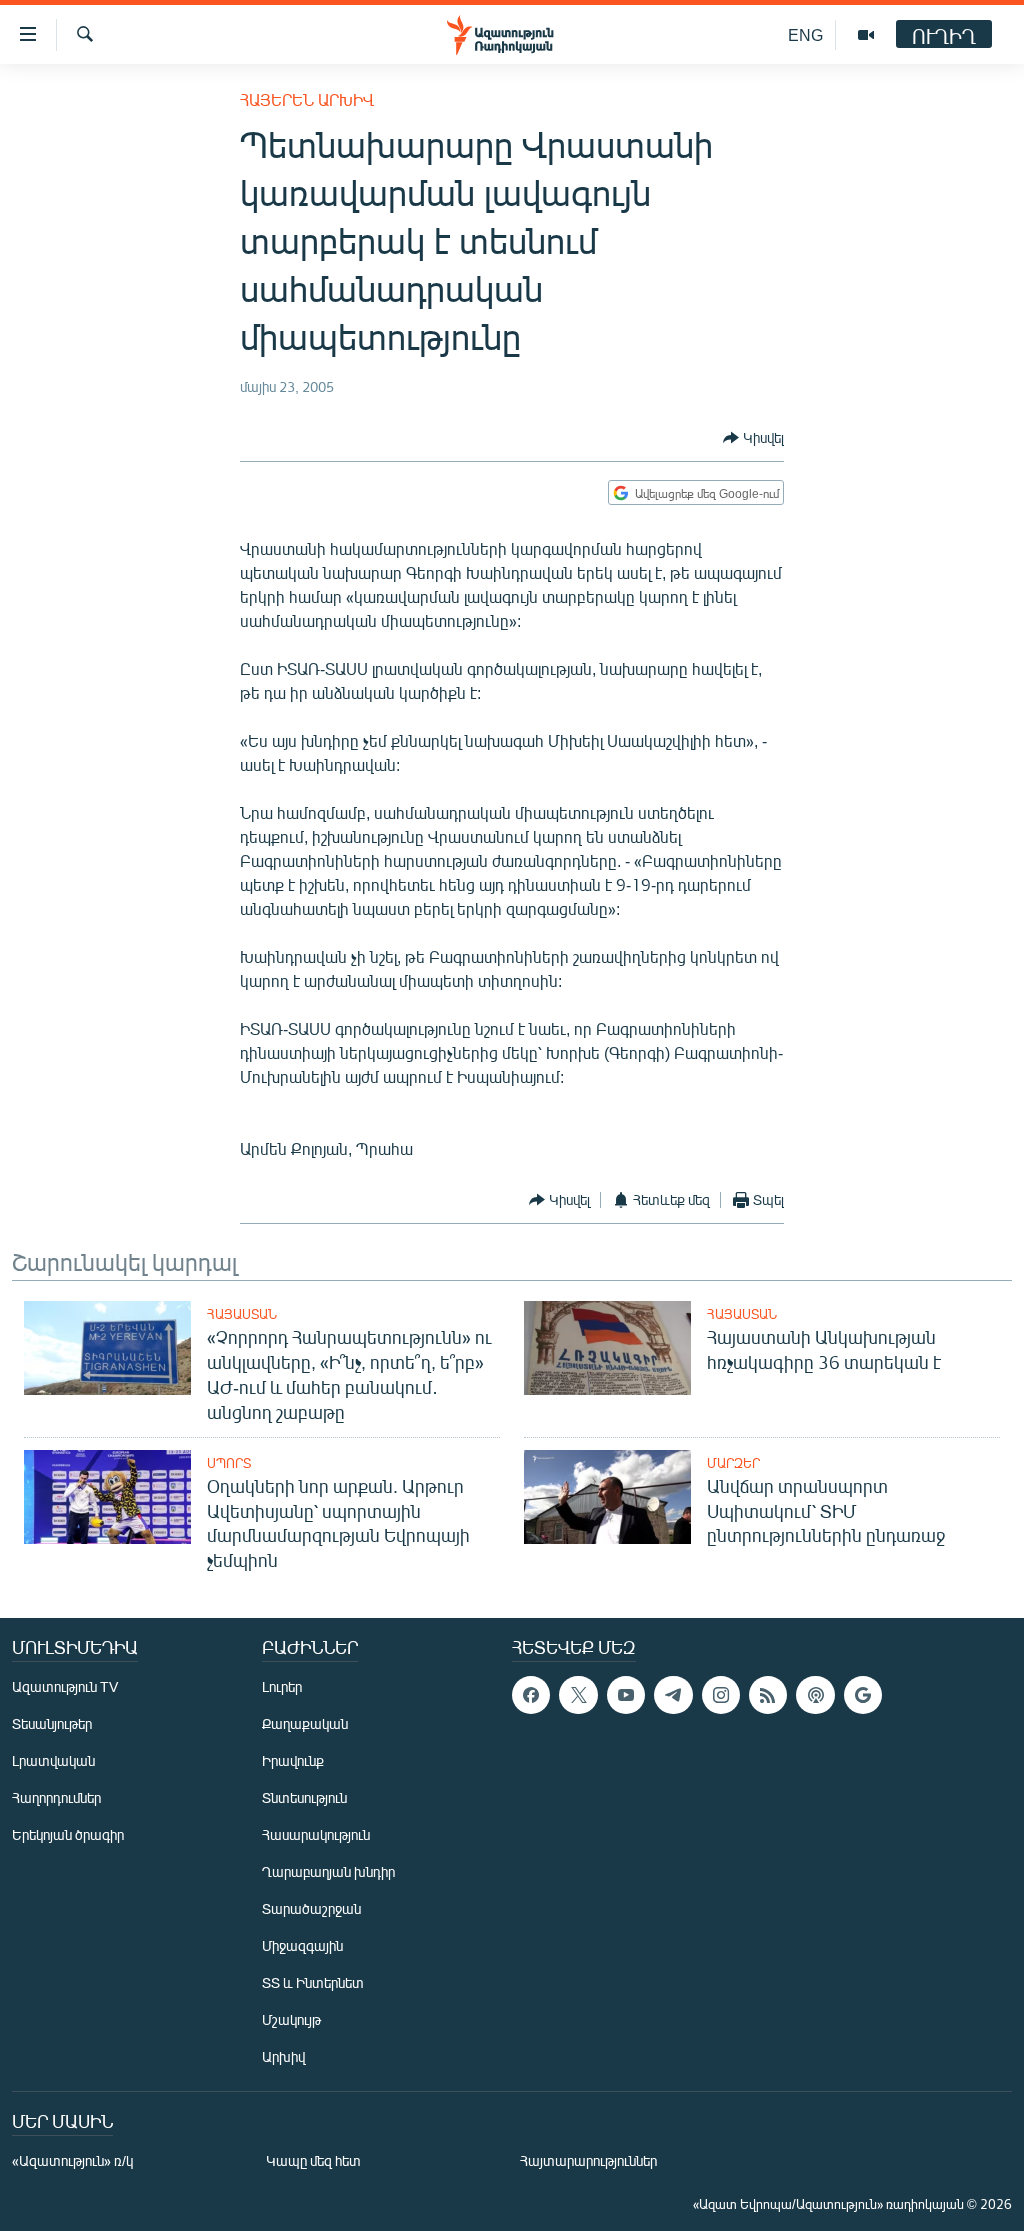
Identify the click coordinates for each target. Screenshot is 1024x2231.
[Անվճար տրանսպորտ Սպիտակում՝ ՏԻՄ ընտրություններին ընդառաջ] (607, 1497)
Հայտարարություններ (588, 2160)
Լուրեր (282, 1686)
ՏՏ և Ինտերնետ (313, 1982)
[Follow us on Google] (863, 1695)
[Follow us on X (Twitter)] (578, 1695)
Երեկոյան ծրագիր (68, 1834)
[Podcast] (815, 1695)
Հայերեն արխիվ (307, 99)
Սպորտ (229, 1463)
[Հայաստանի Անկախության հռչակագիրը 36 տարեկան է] (607, 1348)
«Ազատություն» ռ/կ (72, 2160)
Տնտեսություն (304, 1797)
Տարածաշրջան (311, 1908)
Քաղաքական (305, 1723)
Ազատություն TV (65, 1686)
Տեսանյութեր (52, 1723)
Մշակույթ (291, 2019)
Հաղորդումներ (56, 1797)
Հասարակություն (316, 1834)
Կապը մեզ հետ (313, 2160)
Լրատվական (53, 1760)
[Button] (753, 438)
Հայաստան (242, 1314)
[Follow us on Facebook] (531, 1695)
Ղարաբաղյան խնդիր (328, 1871)
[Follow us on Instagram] (721, 1695)
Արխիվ (283, 2056)
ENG (805, 34)
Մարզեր (733, 1463)
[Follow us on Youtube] (626, 1695)
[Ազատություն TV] (866, 35)
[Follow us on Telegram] (673, 1695)
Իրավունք (293, 1760)
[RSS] (768, 1695)
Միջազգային (302, 1945)
